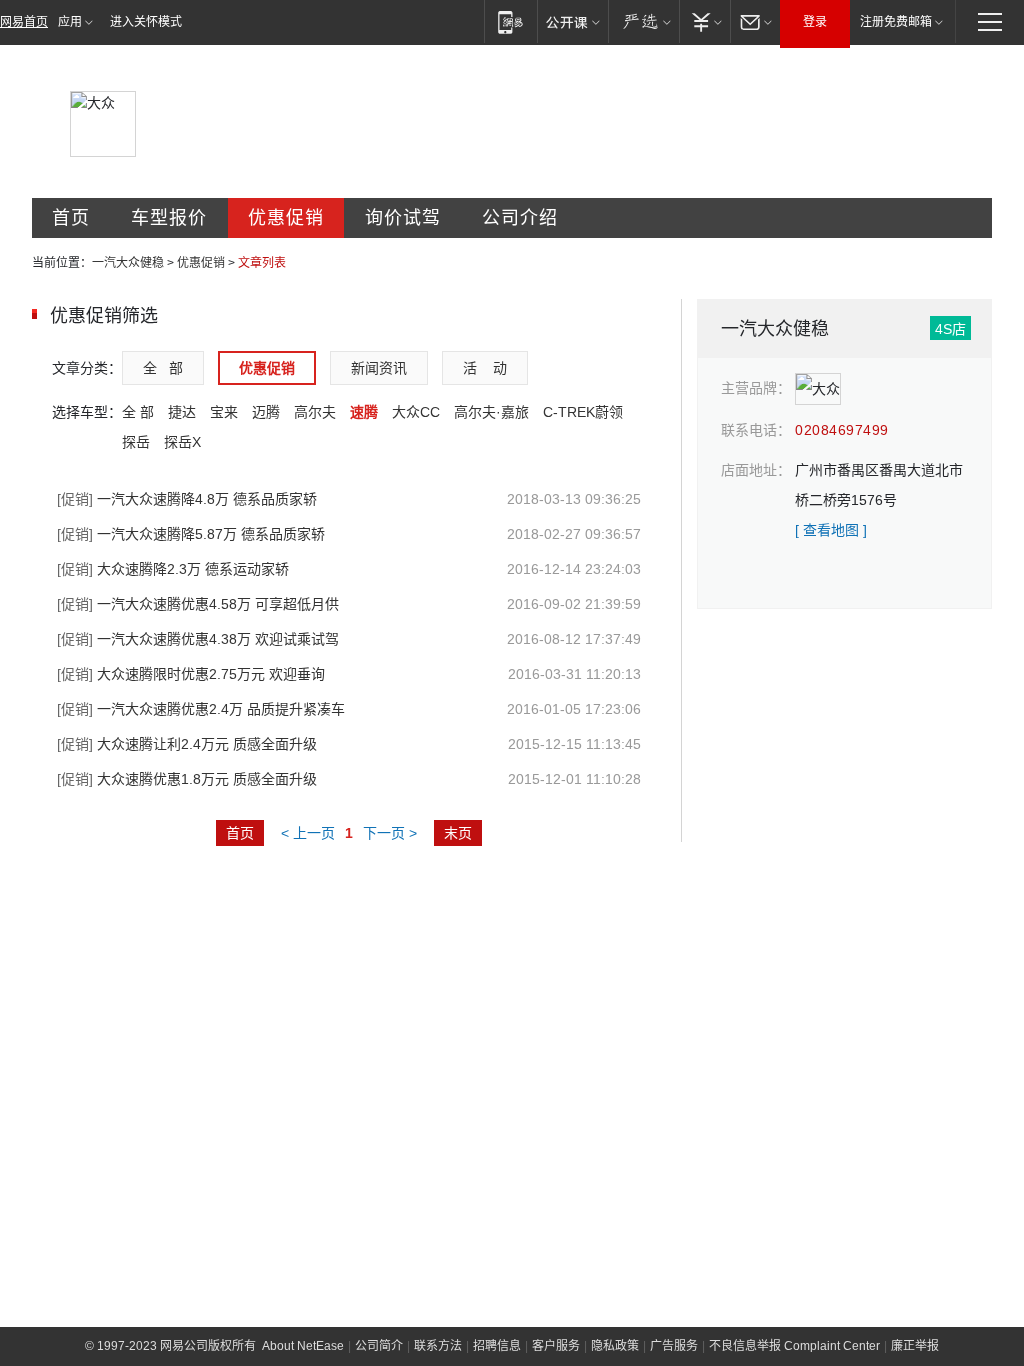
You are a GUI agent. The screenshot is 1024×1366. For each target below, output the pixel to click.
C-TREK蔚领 (583, 412)
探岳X (182, 442)
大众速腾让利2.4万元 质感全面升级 (187, 744)
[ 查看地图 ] (831, 530)
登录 (815, 22)
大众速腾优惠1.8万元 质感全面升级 (187, 779)
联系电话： (756, 430)
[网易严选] (643, 21)
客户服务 (556, 1346)
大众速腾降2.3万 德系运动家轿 (173, 569)
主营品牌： (756, 388)
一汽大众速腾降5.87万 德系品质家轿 (191, 534)
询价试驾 (403, 218)
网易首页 (24, 22)
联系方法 (438, 1346)
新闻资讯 (379, 368)
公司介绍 (520, 218)
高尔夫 (315, 412)
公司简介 (379, 1346)
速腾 (364, 412)
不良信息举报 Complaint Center (794, 1346)
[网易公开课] (572, 21)
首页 (71, 218)
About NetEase (303, 1346)
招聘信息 (497, 1346)
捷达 (182, 412)
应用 (70, 22)
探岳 (136, 442)
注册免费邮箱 (896, 22)
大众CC (416, 412)
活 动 (485, 368)
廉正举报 (915, 1346)
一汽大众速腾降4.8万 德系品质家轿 (187, 499)
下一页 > (390, 833)
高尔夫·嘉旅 (491, 412)
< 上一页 (308, 833)
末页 (458, 833)
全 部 (163, 368)
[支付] (704, 21)
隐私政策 (615, 1346)
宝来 (224, 412)
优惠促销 (286, 218)
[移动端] (510, 21)
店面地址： (756, 470)
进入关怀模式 (146, 22)
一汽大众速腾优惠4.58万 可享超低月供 (198, 604)
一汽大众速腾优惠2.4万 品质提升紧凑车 (201, 709)
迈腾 (266, 412)
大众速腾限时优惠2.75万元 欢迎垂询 (191, 674)
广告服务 (674, 1346)
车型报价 (169, 218)
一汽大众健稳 (128, 263)
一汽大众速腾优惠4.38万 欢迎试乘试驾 (198, 639)
